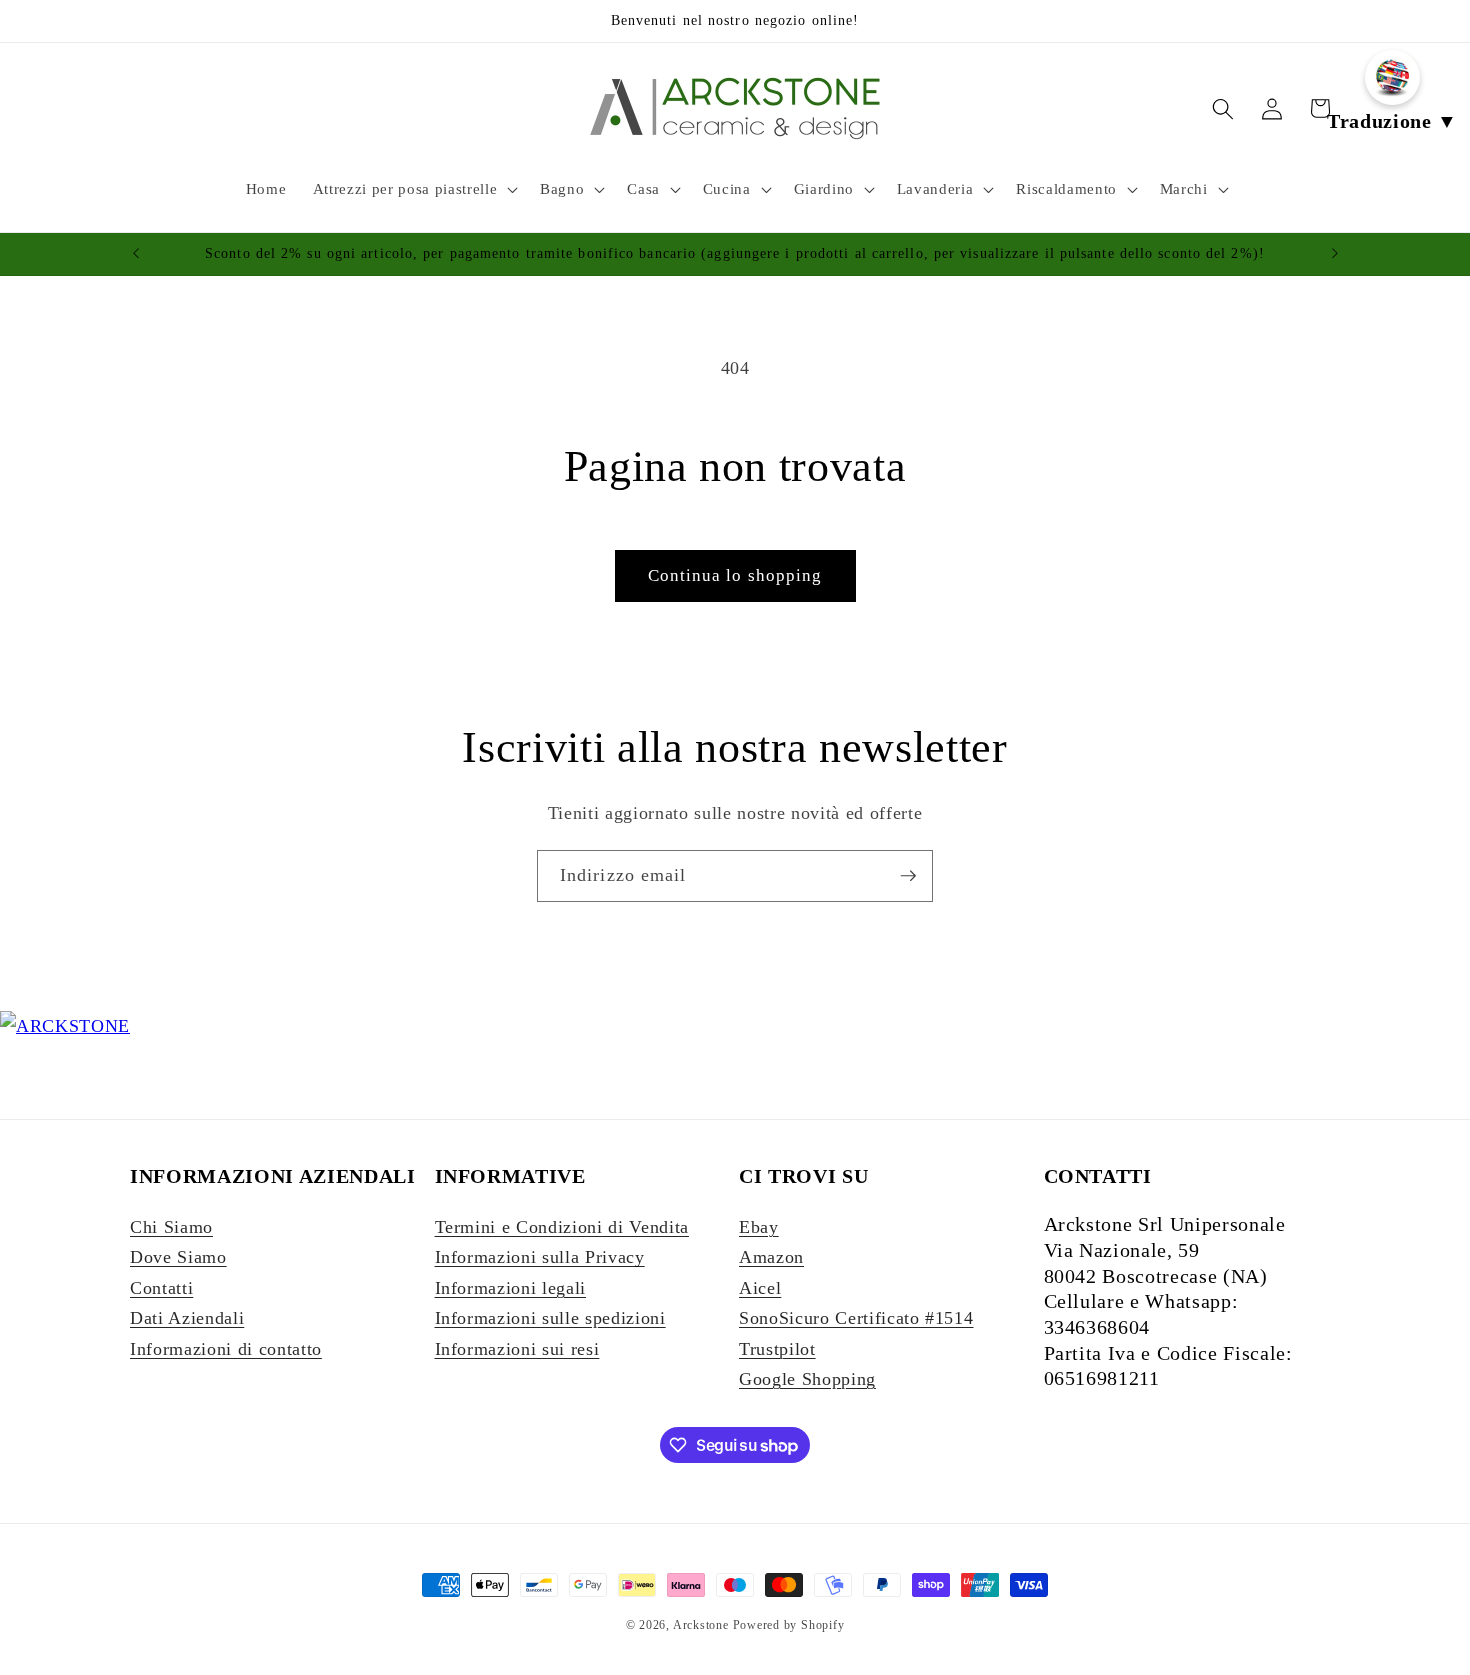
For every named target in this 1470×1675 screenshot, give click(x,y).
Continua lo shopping (735, 575)
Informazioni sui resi (517, 1349)
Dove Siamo (178, 1257)
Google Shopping (807, 1379)
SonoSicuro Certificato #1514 (856, 1318)
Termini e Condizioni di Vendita (562, 1227)
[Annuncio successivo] (1335, 254)
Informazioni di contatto (226, 1349)
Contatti (161, 1288)
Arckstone (703, 1625)
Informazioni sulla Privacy (540, 1257)
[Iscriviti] (908, 876)
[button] (413, 189)
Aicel (760, 1288)
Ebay (759, 1227)
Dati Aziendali (187, 1318)
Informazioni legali (511, 1288)
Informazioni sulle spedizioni (550, 1318)
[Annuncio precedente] (136, 254)
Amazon (771, 1257)
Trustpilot (777, 1349)
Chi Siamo (171, 1227)
